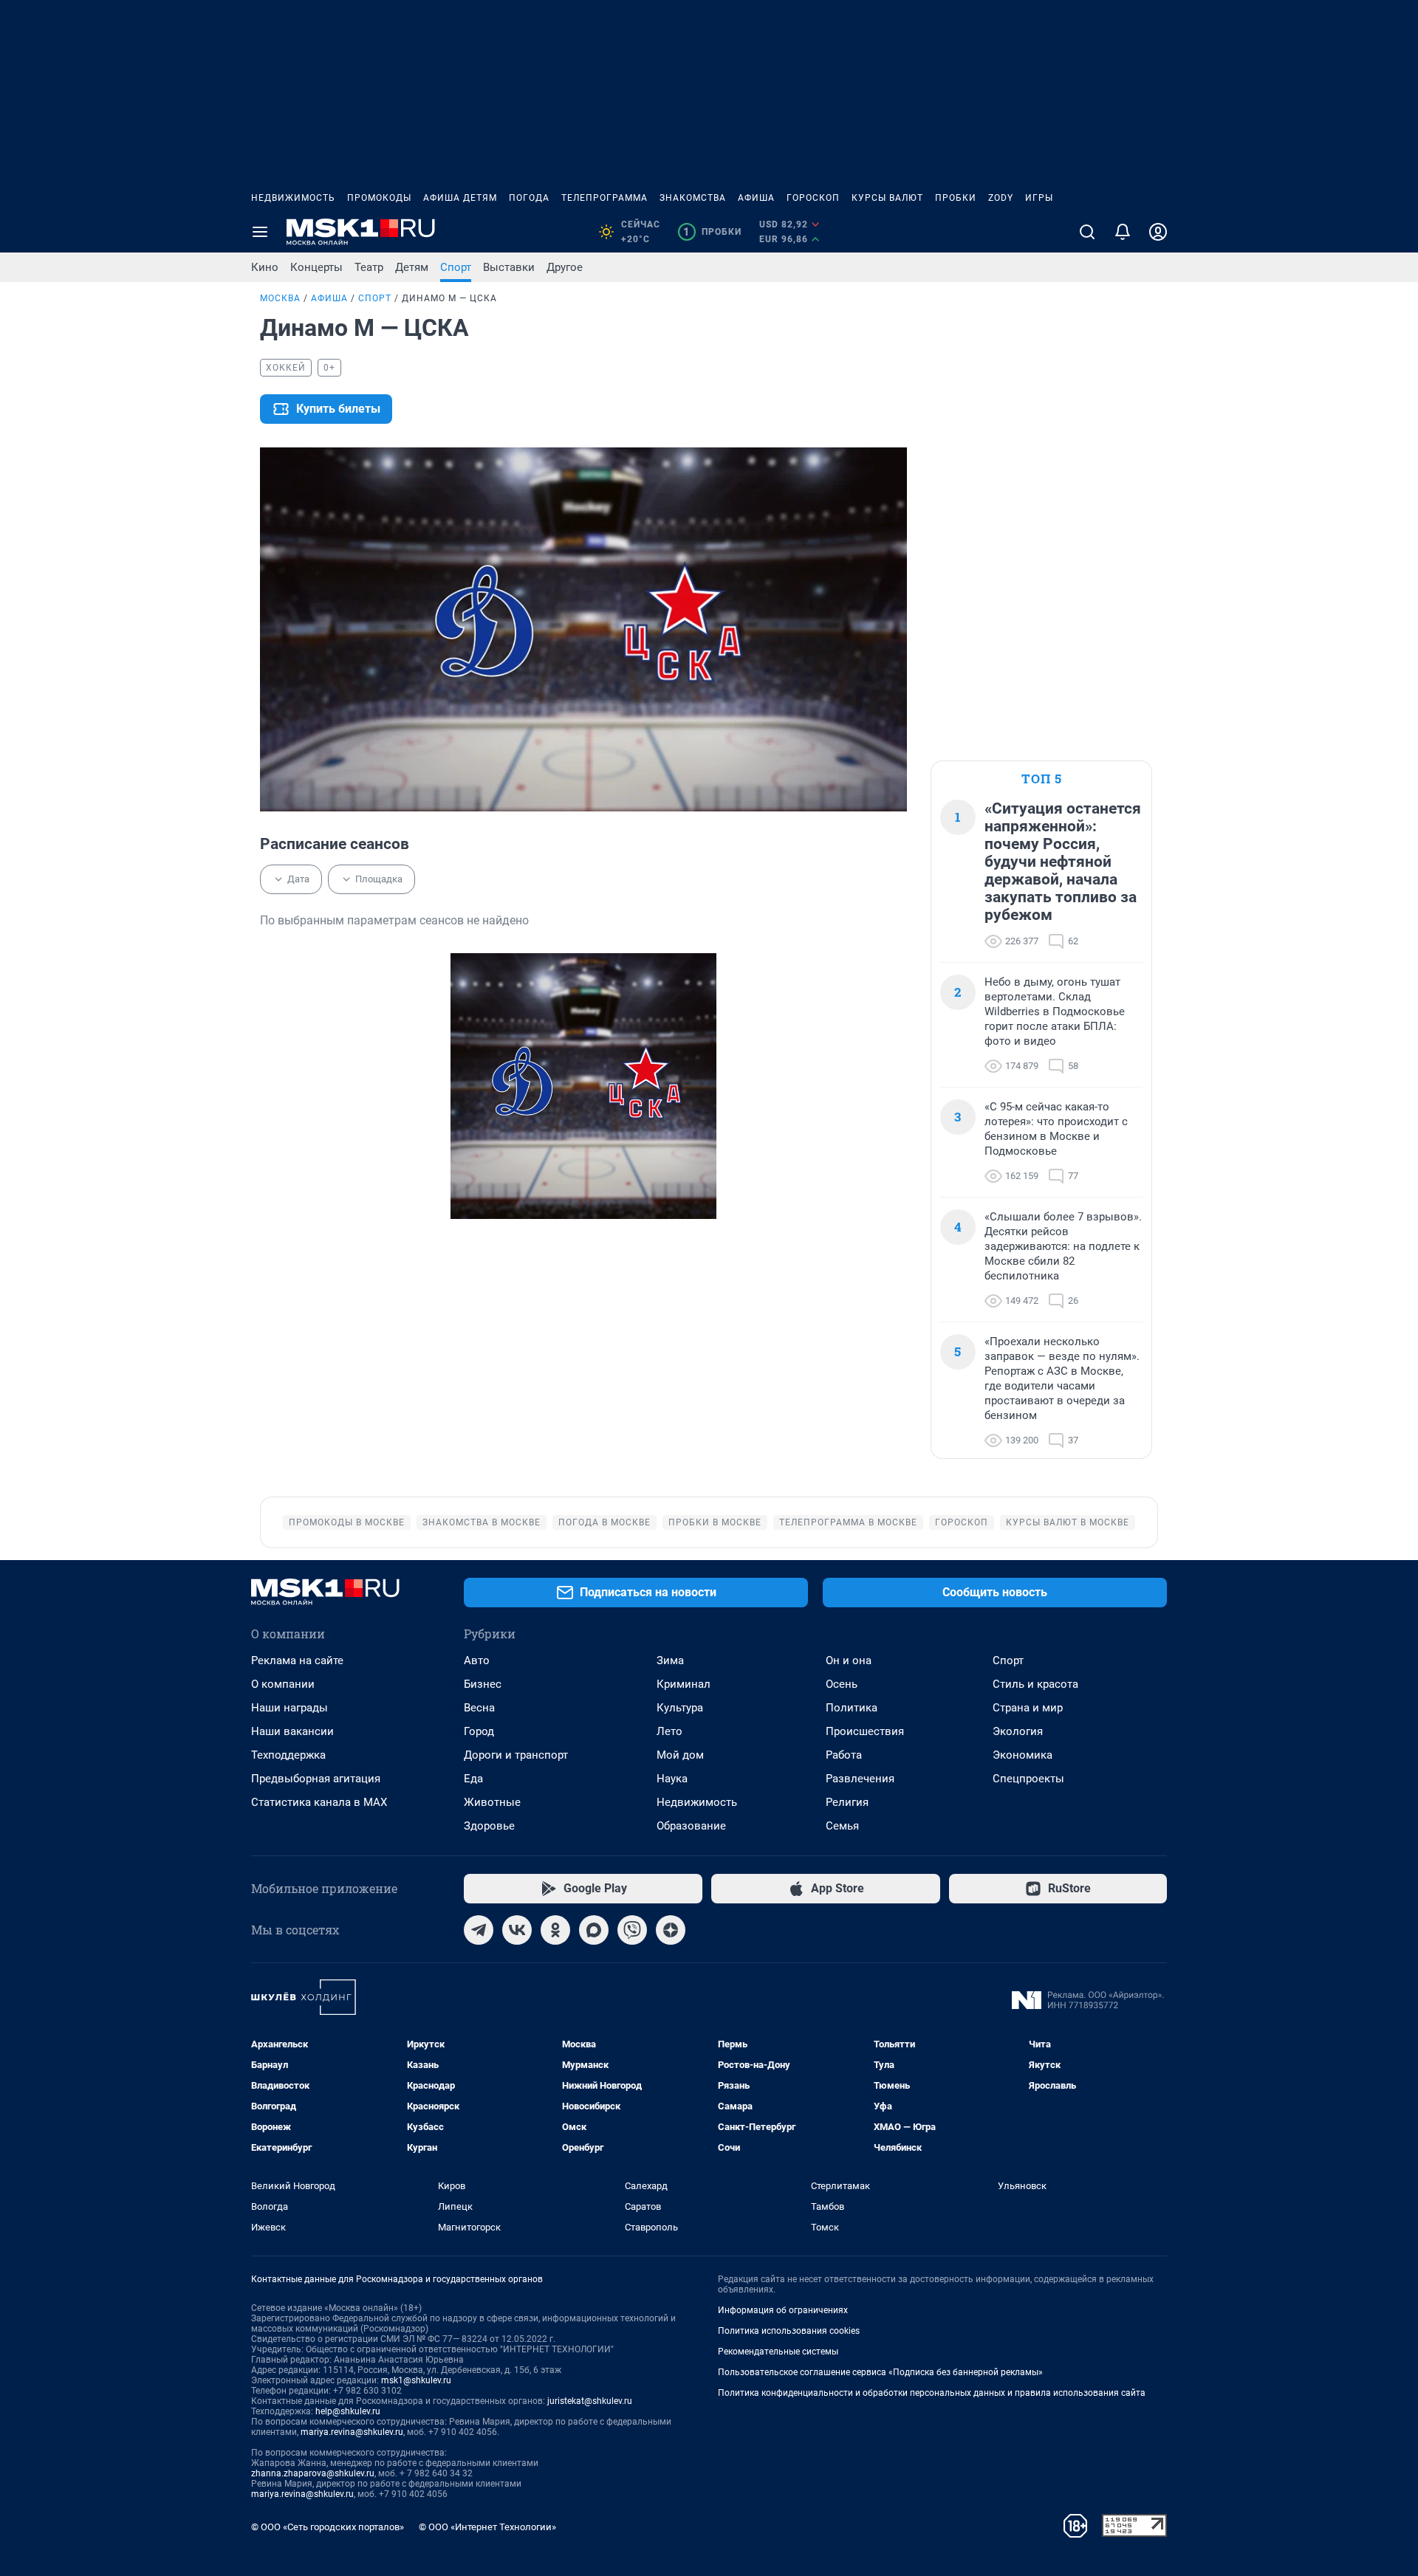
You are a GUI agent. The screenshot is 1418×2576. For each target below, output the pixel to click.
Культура (680, 1708)
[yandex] (671, 1930)
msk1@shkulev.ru (416, 2380)
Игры (1039, 198)
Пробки (956, 198)
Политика (852, 1708)
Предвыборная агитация (316, 1779)
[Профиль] (1158, 232)
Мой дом (680, 1755)
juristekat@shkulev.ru (590, 2401)
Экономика (1023, 1755)
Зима (670, 1660)
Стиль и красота (1035, 1684)
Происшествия (865, 1731)
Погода (529, 198)
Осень (842, 1684)
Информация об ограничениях (783, 2310)
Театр (369, 267)
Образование (691, 1826)
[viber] (632, 1930)
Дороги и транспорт (516, 1755)
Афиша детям (460, 198)
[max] (594, 1930)
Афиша (756, 198)
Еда (473, 1779)
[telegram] (479, 1930)
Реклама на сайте (297, 1660)
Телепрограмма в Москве (848, 1522)
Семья (842, 1826)
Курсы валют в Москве (1068, 1522)
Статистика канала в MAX (319, 1802)
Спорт (456, 267)
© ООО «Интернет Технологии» (487, 2527)
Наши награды (290, 1708)
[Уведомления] (1123, 232)
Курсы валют (887, 198)
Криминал (684, 1684)
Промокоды (379, 198)
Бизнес (483, 1684)
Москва (280, 298)
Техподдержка (288, 1755)
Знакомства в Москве (482, 1522)
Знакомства (693, 198)
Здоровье (489, 1826)
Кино (265, 267)
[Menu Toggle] (260, 232)
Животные (492, 1802)
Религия (847, 1802)
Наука (672, 1779)
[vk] (517, 1930)
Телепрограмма (604, 198)
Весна (479, 1708)
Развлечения (860, 1779)
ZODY (1001, 198)
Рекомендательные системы (778, 2352)
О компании (283, 1684)
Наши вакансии (292, 1731)
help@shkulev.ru (348, 2411)
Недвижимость (293, 198)
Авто (477, 1660)
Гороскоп (813, 198)
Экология (1018, 1731)
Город (479, 1731)
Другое (565, 267)
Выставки (509, 267)
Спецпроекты (1028, 1779)
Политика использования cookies (789, 2331)
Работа (844, 1755)
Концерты (316, 267)
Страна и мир (1028, 1708)
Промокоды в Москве (347, 1522)
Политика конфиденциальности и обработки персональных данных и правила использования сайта (932, 2393)
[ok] (555, 1930)
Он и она (849, 1660)
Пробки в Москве (715, 1522)
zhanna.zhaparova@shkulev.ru (313, 2473)
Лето (669, 1731)
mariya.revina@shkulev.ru (352, 2432)
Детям (412, 267)
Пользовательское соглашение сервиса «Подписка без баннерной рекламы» (880, 2372)
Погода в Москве (604, 1522)
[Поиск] (1087, 232)
